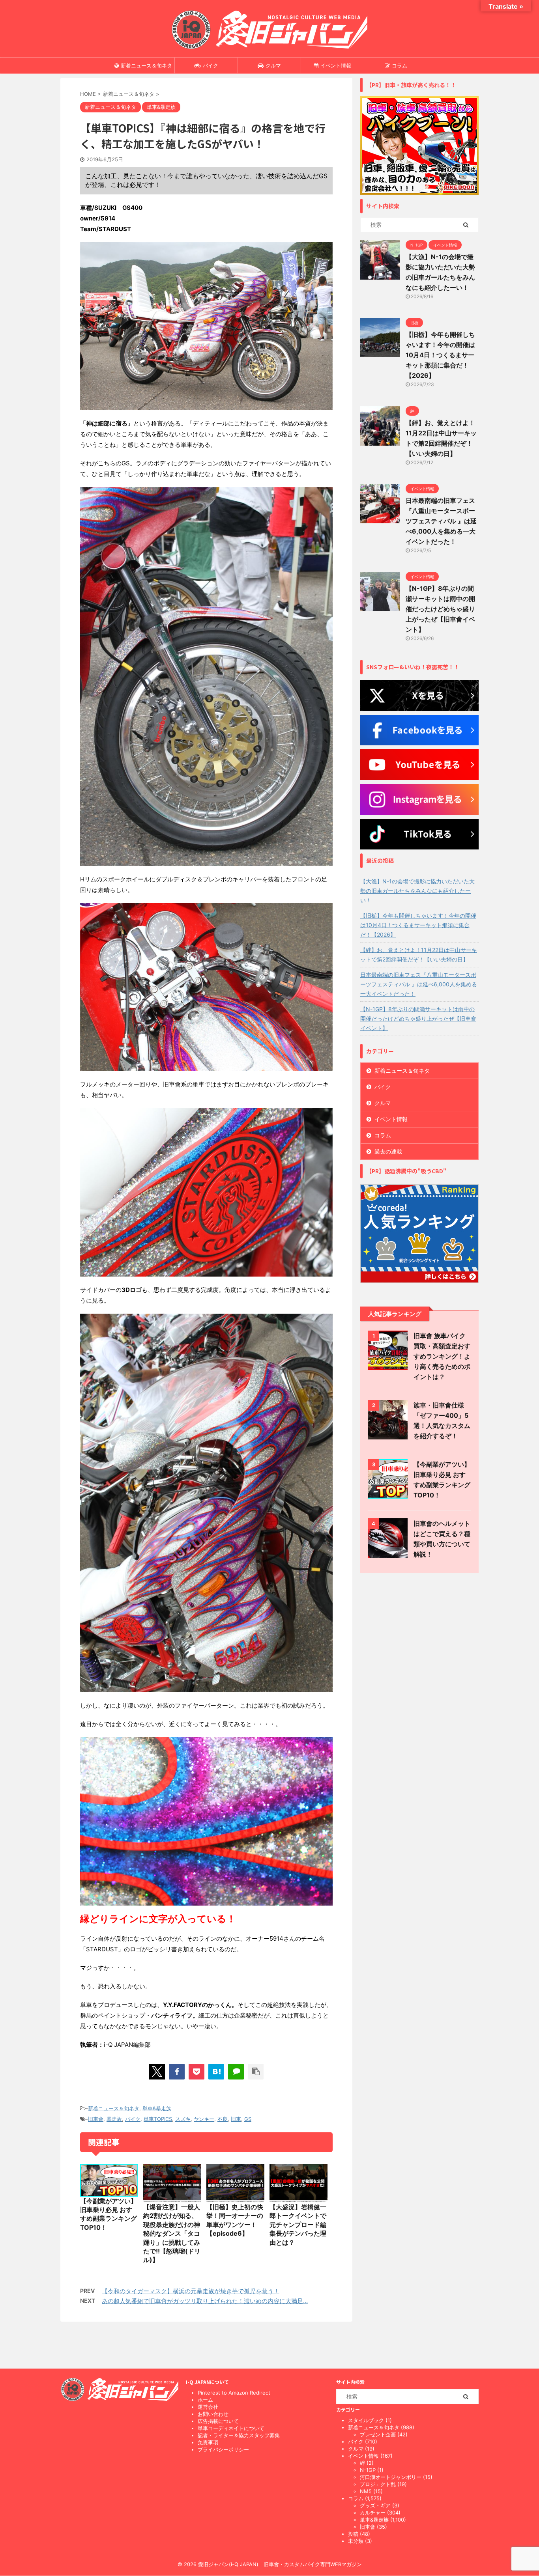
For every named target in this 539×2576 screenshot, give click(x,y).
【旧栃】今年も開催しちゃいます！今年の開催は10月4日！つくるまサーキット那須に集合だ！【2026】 (440, 355)
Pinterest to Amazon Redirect (234, 2393)
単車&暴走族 (157, 2108)
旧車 (236, 2119)
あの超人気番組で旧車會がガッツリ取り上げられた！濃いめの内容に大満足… (205, 2301)
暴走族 (114, 2119)
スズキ (183, 2119)
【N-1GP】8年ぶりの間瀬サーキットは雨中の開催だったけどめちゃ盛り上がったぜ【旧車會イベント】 (440, 609)
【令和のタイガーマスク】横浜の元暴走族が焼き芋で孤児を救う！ (191, 2291)
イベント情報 (336, 65)
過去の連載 (388, 1151)
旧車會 (96, 2119)
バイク (211, 65)
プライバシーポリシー (223, 2449)
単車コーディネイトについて (231, 2428)
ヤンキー (204, 2119)
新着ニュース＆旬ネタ (146, 65)
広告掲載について (218, 2421)
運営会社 (208, 2407)
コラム (400, 65)
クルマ (273, 65)
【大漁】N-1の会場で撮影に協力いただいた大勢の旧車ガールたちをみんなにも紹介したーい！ (417, 891)
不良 (223, 2119)
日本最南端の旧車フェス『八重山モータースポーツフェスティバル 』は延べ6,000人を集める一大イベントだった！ (441, 521)
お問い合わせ (213, 2414)
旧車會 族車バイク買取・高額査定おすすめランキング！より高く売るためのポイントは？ (442, 1356)
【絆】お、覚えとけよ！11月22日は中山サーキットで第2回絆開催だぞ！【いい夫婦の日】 (419, 955)
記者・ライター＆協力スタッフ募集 (239, 2435)
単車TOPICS (158, 2119)
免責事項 (208, 2442)
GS (248, 2119)
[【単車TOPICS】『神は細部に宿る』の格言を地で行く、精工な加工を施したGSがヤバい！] (216, 2072)
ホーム (205, 2400)
